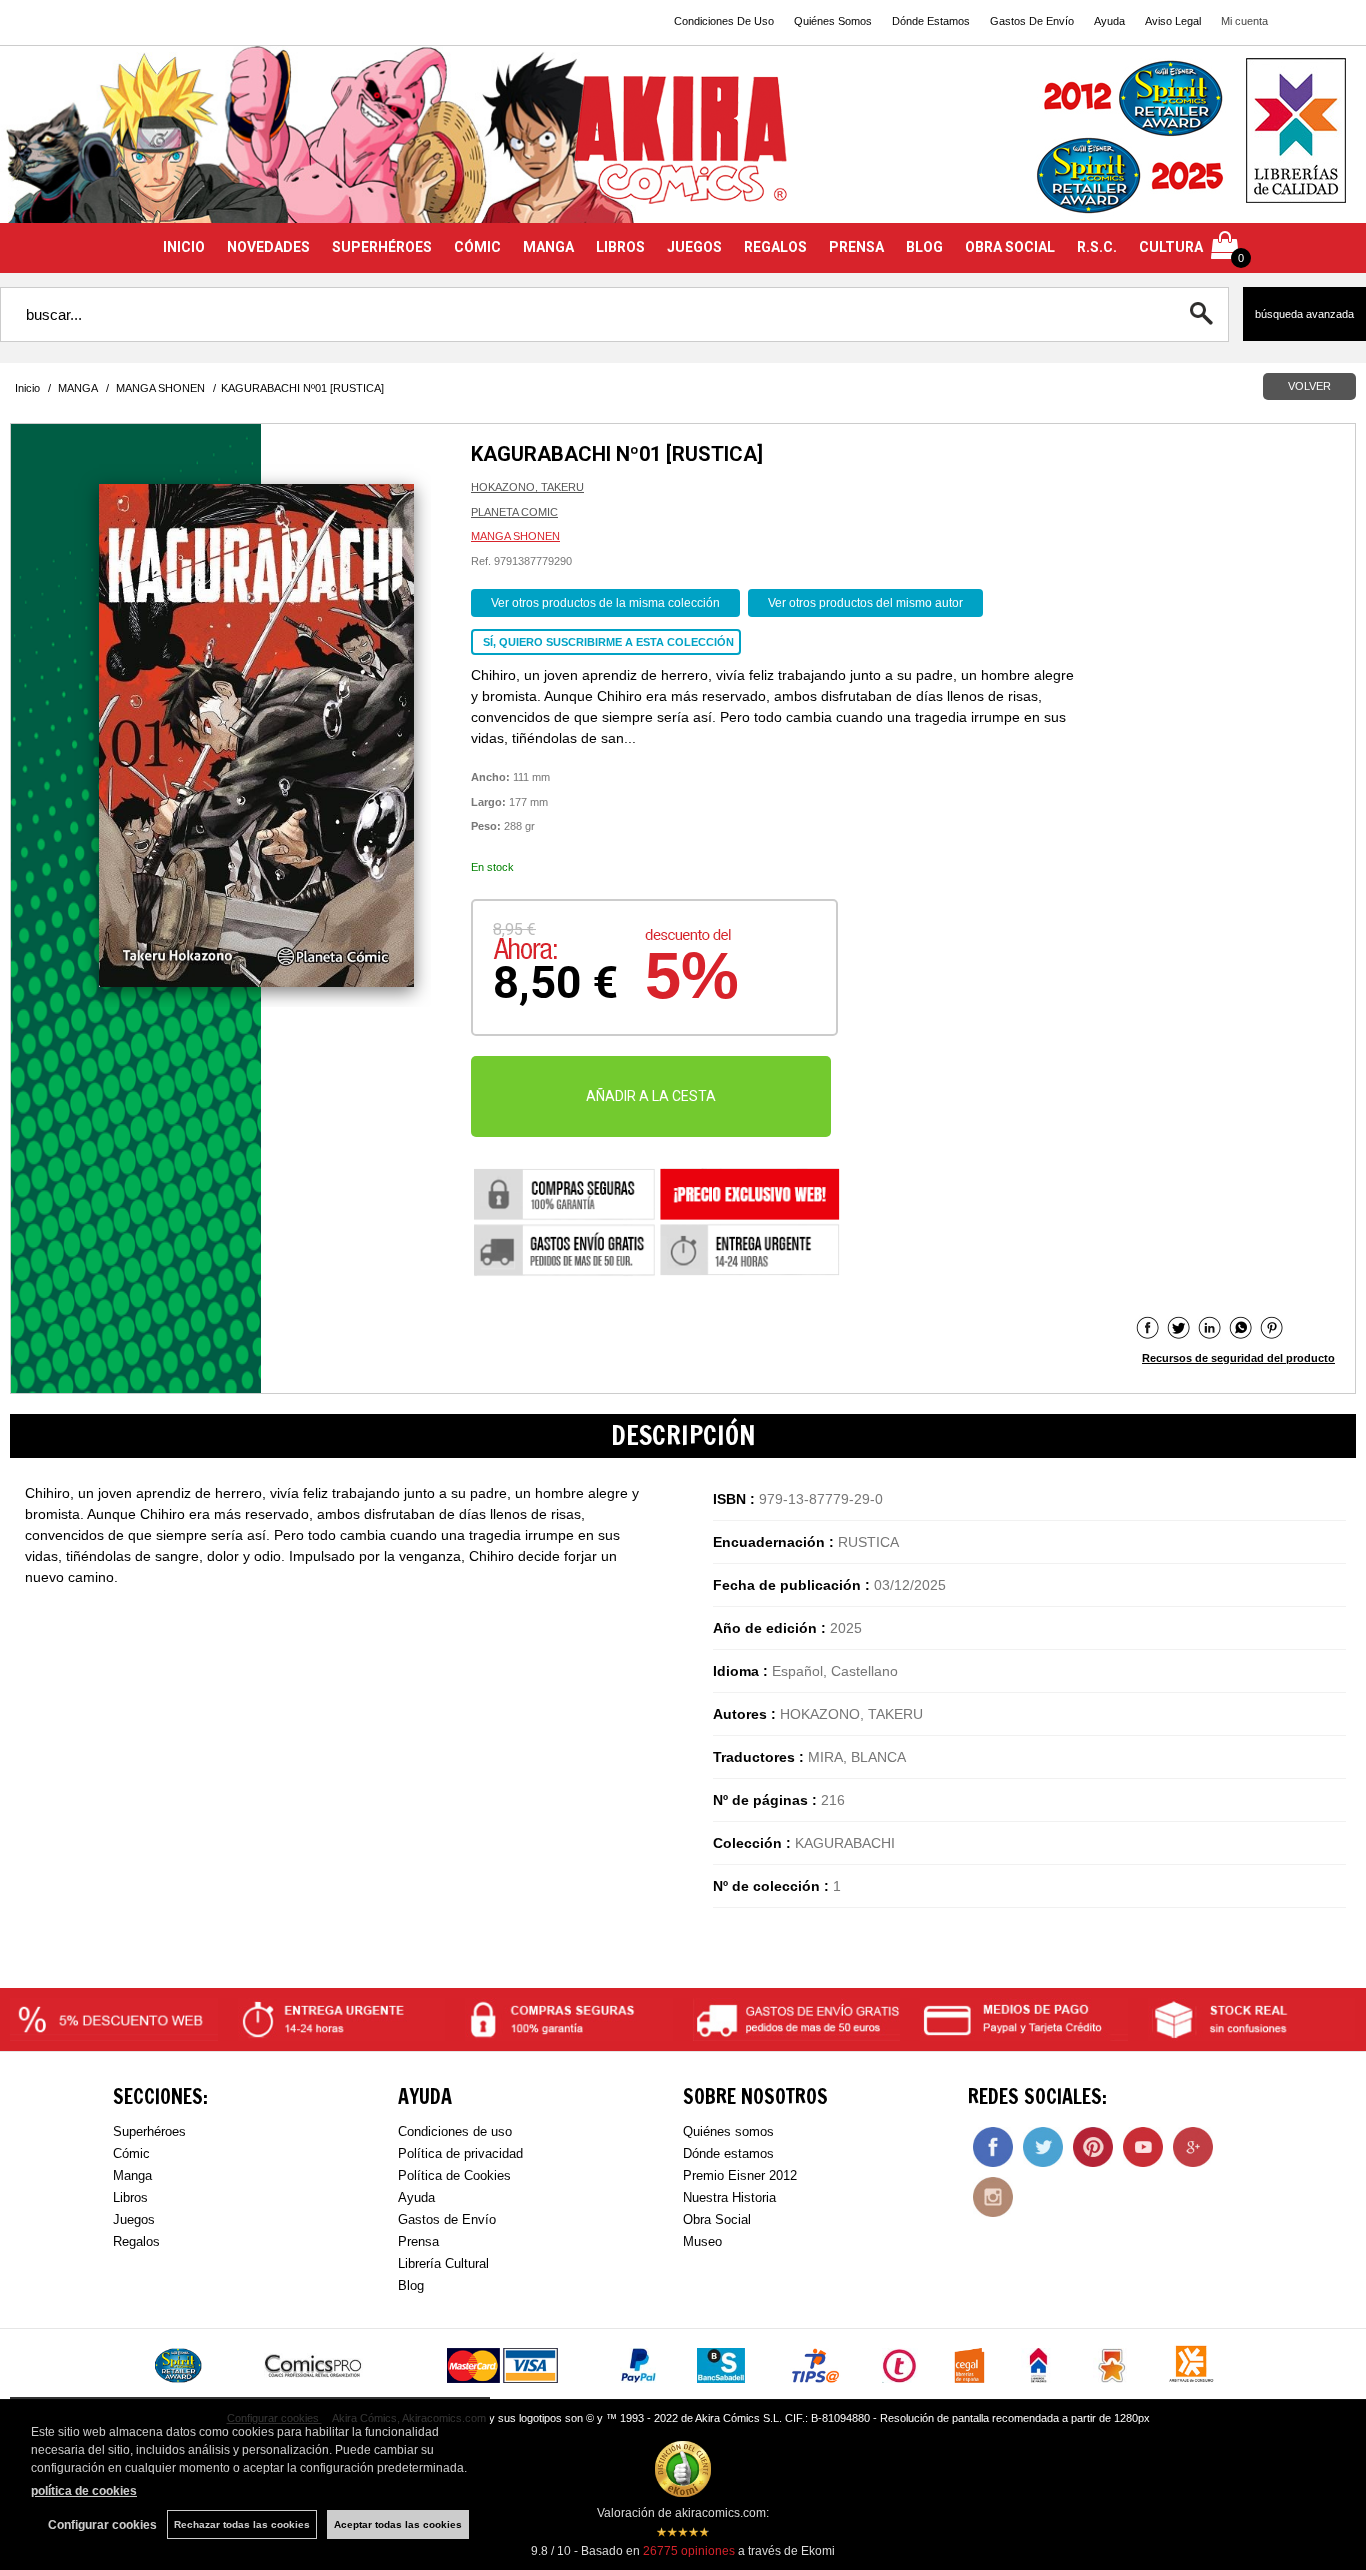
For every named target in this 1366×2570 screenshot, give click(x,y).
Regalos (136, 2241)
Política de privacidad (460, 2153)
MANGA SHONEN (515, 536)
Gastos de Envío (447, 2219)
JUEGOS (694, 247)
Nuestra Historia (729, 2197)
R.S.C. (1097, 247)
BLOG (924, 247)
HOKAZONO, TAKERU (527, 487)
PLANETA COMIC (514, 512)
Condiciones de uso (455, 2131)
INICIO (184, 247)
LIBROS (620, 247)
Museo (702, 2241)
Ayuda (1109, 21)
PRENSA (856, 247)
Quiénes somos (728, 2131)
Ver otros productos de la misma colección (605, 603)
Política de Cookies (454, 2175)
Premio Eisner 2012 (740, 2175)
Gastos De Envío (1032, 21)
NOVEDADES (268, 247)
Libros (130, 2197)
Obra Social (717, 2219)
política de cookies (84, 2491)
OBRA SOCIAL (1010, 247)
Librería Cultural (443, 2263)
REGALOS (775, 247)
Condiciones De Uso (724, 21)
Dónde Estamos (931, 21)
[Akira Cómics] (683, 146)
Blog (411, 2285)
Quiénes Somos (833, 21)
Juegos (134, 2219)
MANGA (548, 247)
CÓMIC (477, 247)
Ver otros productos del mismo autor (865, 603)
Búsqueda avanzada (1304, 314)
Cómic (131, 2153)
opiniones (689, 2551)
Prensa (418, 2241)
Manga (132, 2175)
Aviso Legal (1173, 21)
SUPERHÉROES (382, 247)
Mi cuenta (1244, 21)
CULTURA (1171, 247)
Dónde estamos (728, 2153)
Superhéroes (149, 2131)
